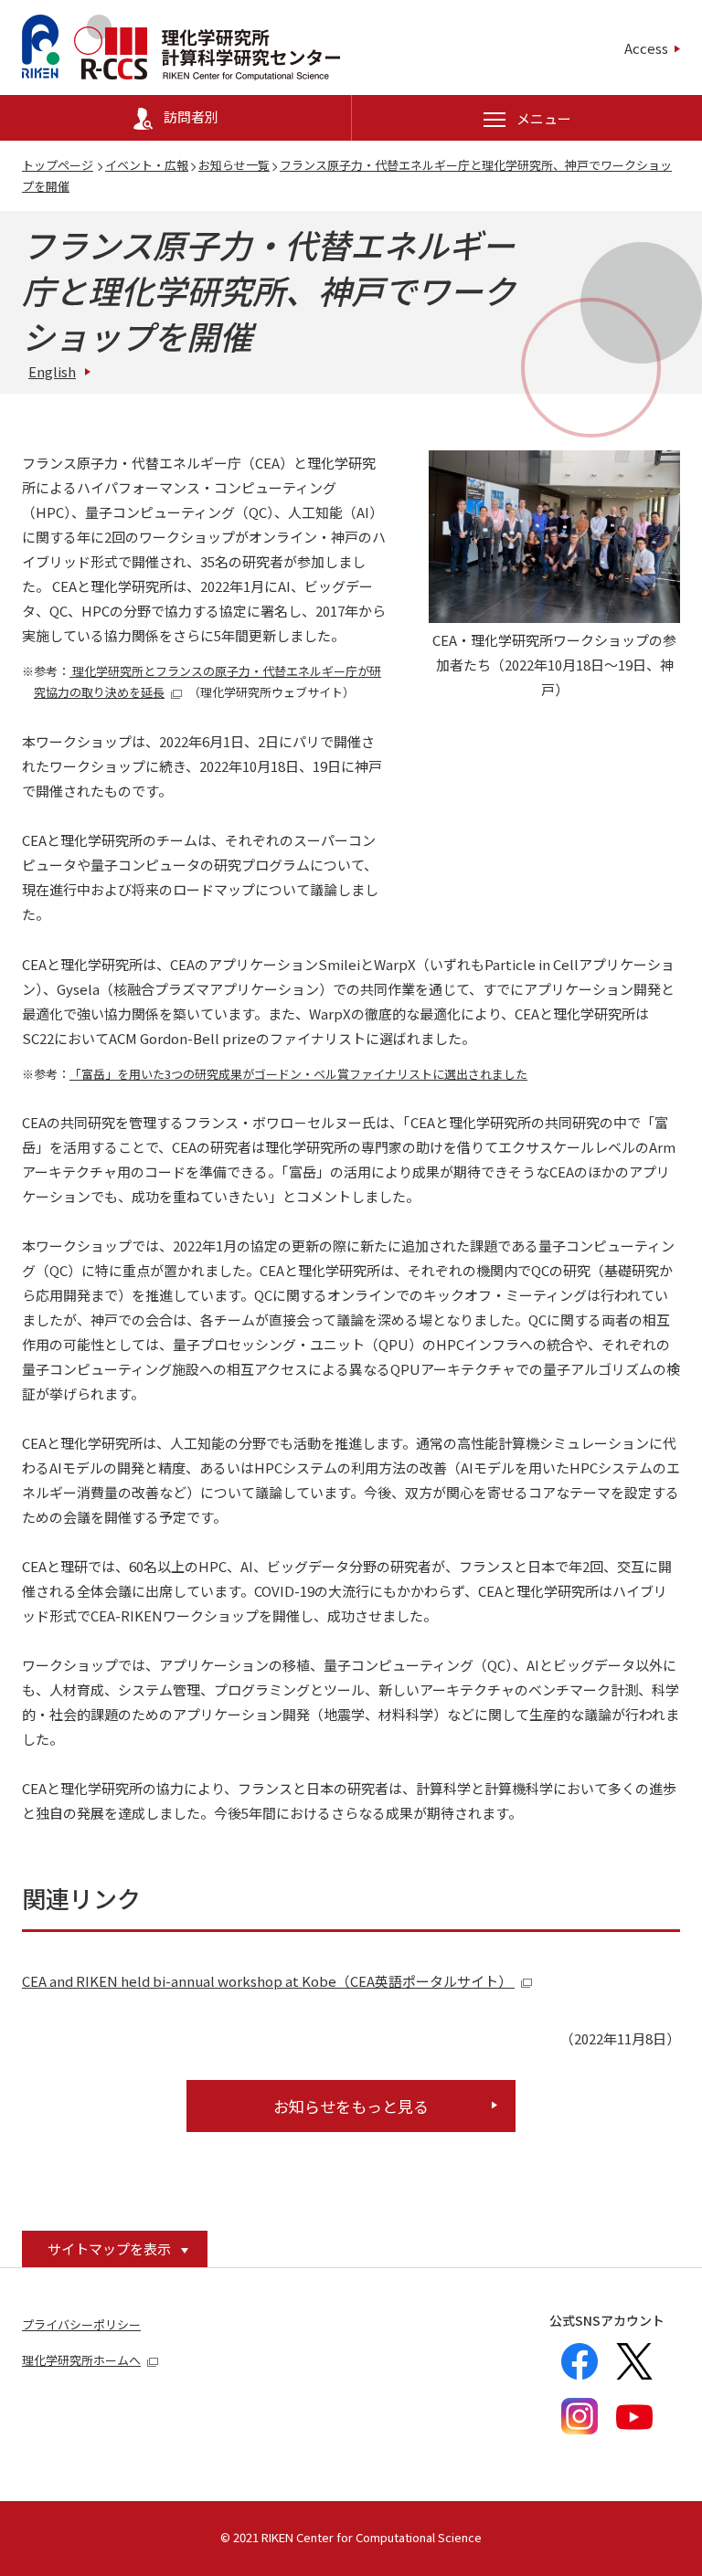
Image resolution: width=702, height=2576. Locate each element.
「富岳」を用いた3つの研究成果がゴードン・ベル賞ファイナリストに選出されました (298, 1074)
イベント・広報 (147, 165)
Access (646, 48)
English (52, 371)
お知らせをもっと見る (351, 2106)
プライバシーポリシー (81, 2324)
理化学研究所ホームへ (81, 2360)
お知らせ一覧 (234, 165)
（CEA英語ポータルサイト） (268, 1981)
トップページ (58, 165)
